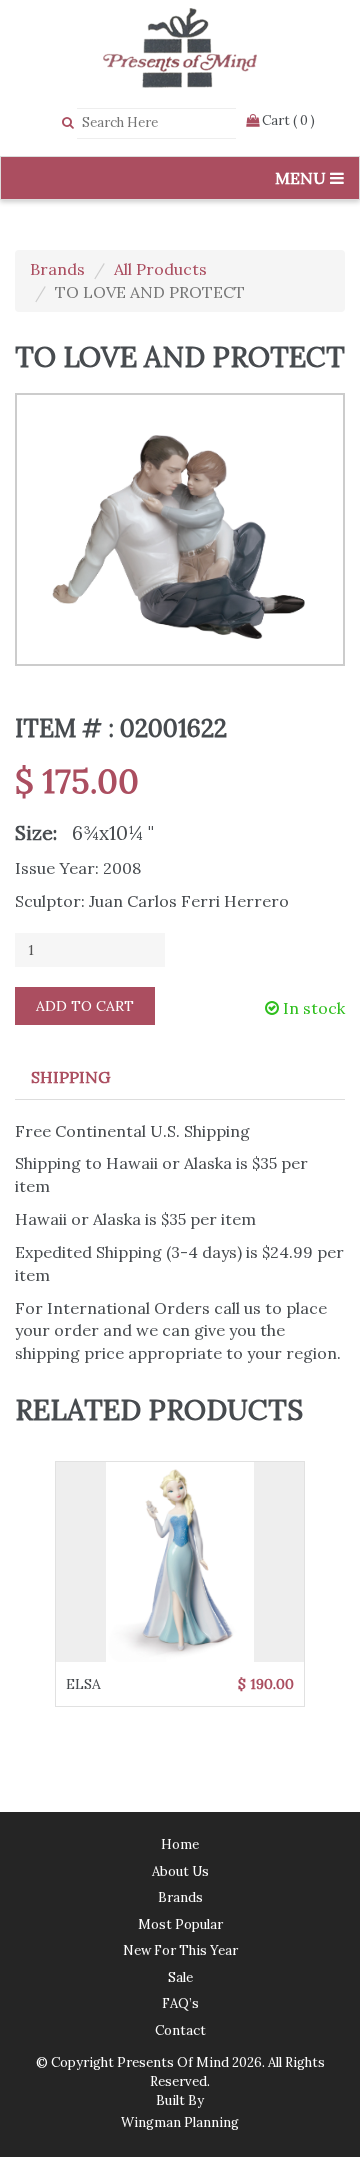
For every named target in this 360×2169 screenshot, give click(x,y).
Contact (180, 2030)
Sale (180, 1977)
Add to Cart (85, 1006)
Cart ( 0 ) (287, 120)
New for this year (180, 1950)
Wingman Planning (180, 2122)
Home (180, 1844)
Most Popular (180, 1924)
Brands (57, 269)
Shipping (70, 1077)
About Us (180, 1871)
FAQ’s (180, 2003)
